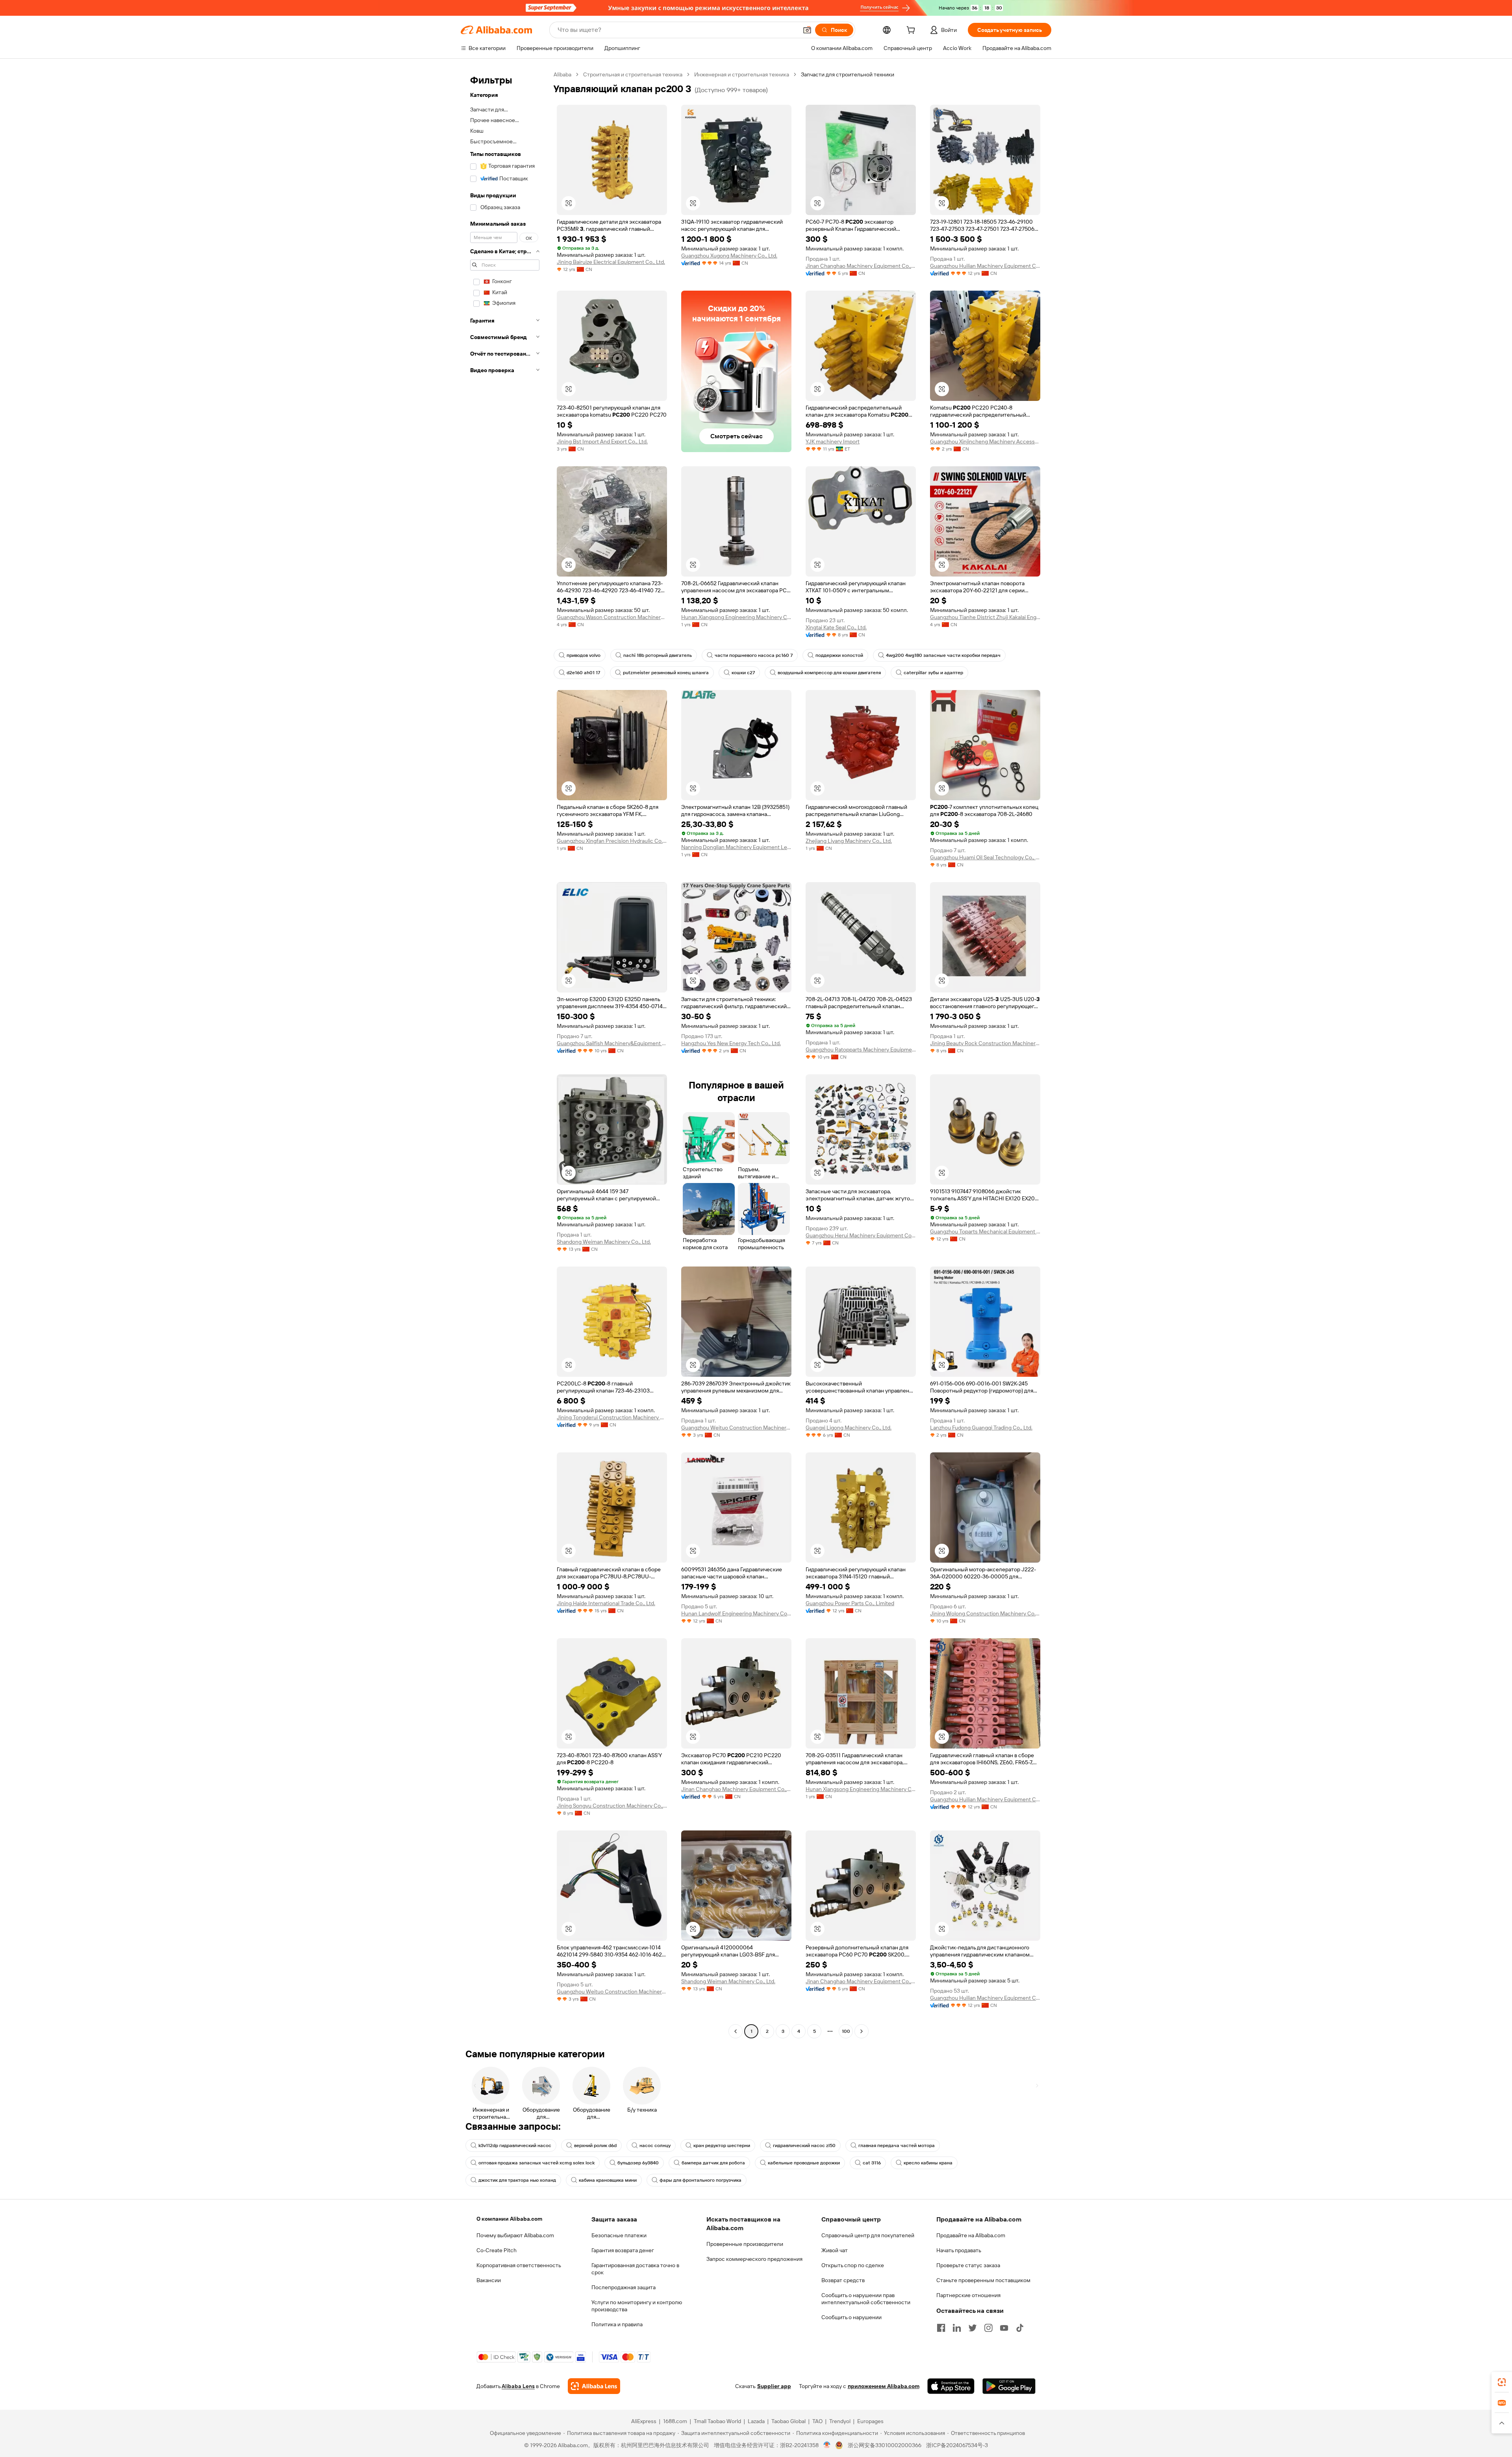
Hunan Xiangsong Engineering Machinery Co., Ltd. (736, 617)
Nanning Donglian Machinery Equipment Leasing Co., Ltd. (736, 847)
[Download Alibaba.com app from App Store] (951, 2386)
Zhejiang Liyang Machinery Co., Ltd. (849, 841)
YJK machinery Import (833, 441)
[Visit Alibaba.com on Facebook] (941, 2328)
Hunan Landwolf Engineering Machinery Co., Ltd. (736, 1613)
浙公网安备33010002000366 (885, 2445)
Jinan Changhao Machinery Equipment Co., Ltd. (861, 266)
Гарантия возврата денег (623, 2250)
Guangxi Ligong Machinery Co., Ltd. (849, 1428)
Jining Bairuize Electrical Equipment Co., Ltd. (611, 262)
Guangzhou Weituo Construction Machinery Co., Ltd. (736, 1428)
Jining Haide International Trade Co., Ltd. (606, 1603)
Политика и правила (617, 2324)
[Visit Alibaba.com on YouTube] (1004, 2328)
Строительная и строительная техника (633, 74)
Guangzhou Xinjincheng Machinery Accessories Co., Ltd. (985, 441)
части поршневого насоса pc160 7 (754, 655)
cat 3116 (872, 2163)
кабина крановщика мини (608, 2180)
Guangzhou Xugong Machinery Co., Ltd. (729, 256)
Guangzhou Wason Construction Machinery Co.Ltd (612, 617)
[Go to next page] (862, 2031)
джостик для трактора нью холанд (517, 2180)
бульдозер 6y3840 (638, 2163)
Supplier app (774, 2386)
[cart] (912, 31)
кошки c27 (743, 673)
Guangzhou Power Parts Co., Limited (850, 1603)
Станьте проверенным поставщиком (983, 2280)
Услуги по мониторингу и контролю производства (637, 2306)
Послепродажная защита (624, 2287)
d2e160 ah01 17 (583, 673)
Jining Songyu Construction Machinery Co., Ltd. (612, 1806)
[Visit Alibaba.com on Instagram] (988, 2328)
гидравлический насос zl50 (804, 2145)
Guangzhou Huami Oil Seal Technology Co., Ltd (985, 857)
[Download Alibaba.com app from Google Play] (1009, 2386)
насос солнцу (655, 2145)
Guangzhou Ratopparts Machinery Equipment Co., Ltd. (861, 1050)
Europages (870, 2421)
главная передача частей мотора (897, 2145)
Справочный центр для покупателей (868, 2235)
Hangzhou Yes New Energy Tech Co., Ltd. (731, 1043)
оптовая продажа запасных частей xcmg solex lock (536, 2163)
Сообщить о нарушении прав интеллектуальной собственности (866, 2299)
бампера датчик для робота (713, 2163)
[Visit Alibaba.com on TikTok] (1020, 2328)
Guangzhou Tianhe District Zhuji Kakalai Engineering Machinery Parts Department (985, 617)
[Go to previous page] (736, 2031)
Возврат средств (843, 2280)
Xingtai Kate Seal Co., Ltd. (836, 627)
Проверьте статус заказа (968, 2265)
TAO (817, 2421)
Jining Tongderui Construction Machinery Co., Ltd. (612, 1417)
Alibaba (562, 74)
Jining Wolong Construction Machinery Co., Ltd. (985, 1613)
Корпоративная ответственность (519, 2265)
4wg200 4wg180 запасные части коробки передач (943, 655)
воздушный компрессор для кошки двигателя (829, 673)
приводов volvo (584, 655)
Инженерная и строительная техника (742, 74)
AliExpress (644, 2421)
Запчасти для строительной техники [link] (848, 74)
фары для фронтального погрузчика (700, 2180)
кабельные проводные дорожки (804, 2163)
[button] (807, 30)
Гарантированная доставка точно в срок (635, 2269)
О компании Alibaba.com (509, 2219)
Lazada (756, 2421)
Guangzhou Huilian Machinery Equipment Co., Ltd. (985, 266)
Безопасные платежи (619, 2235)
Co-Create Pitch (497, 2250)
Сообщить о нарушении (851, 2317)
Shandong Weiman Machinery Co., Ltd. (604, 1242)
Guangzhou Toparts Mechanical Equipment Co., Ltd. (985, 1231)
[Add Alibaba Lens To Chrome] (594, 2386)
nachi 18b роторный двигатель (658, 655)
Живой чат (835, 2250)
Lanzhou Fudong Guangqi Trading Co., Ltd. (981, 1428)
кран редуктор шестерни (722, 2145)
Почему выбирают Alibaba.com (515, 2235)
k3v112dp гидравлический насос (515, 2145)
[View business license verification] (827, 2445)
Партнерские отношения (968, 2295)
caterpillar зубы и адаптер (933, 673)
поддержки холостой (839, 655)
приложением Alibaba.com (884, 2386)
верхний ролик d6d (595, 2145)
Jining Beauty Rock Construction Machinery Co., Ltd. (985, 1043)
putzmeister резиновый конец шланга (666, 673)
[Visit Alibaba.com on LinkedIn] (957, 2328)
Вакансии (489, 2280)
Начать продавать (959, 2250)
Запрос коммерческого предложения (754, 2259)
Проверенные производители (745, 2244)
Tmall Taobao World (717, 2421)
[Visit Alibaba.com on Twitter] (973, 2328)
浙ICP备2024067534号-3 (957, 2445)
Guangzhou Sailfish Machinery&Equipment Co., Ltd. (612, 1043)
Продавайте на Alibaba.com (971, 2235)
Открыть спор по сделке (853, 2265)
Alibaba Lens (518, 2386)
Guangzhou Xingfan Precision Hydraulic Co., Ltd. (612, 841)
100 (846, 2031)
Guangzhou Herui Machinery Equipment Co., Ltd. (861, 1235)
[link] (1502, 2382)
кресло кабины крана (928, 2163)
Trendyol (840, 2421)
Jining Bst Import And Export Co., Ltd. (602, 441)
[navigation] (505, 1054)
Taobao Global (788, 2421)
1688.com (675, 2421)
